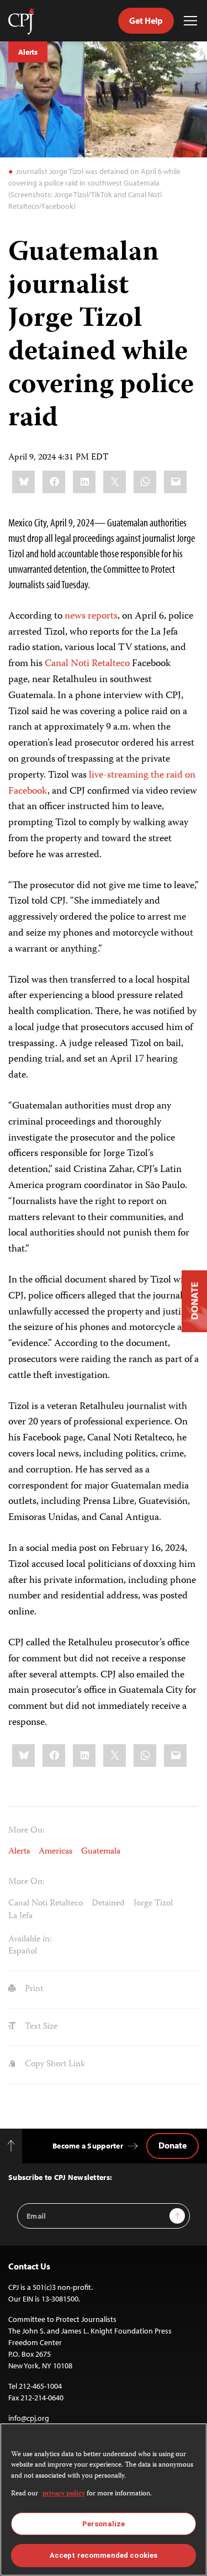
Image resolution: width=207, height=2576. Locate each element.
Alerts (28, 52)
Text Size (40, 2027)
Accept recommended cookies (104, 2555)
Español (23, 1952)
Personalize (104, 2524)
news (75, 616)
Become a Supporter (88, 2146)
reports (103, 616)
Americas (55, 1852)
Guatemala (101, 1852)
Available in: (30, 1940)
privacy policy (64, 2494)
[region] (104, 2500)
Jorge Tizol (153, 1904)
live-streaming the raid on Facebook (102, 783)
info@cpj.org (29, 2418)
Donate (173, 2145)
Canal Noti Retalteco (87, 664)
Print (33, 1989)
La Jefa (20, 1917)
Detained (108, 1904)
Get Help (146, 20)
